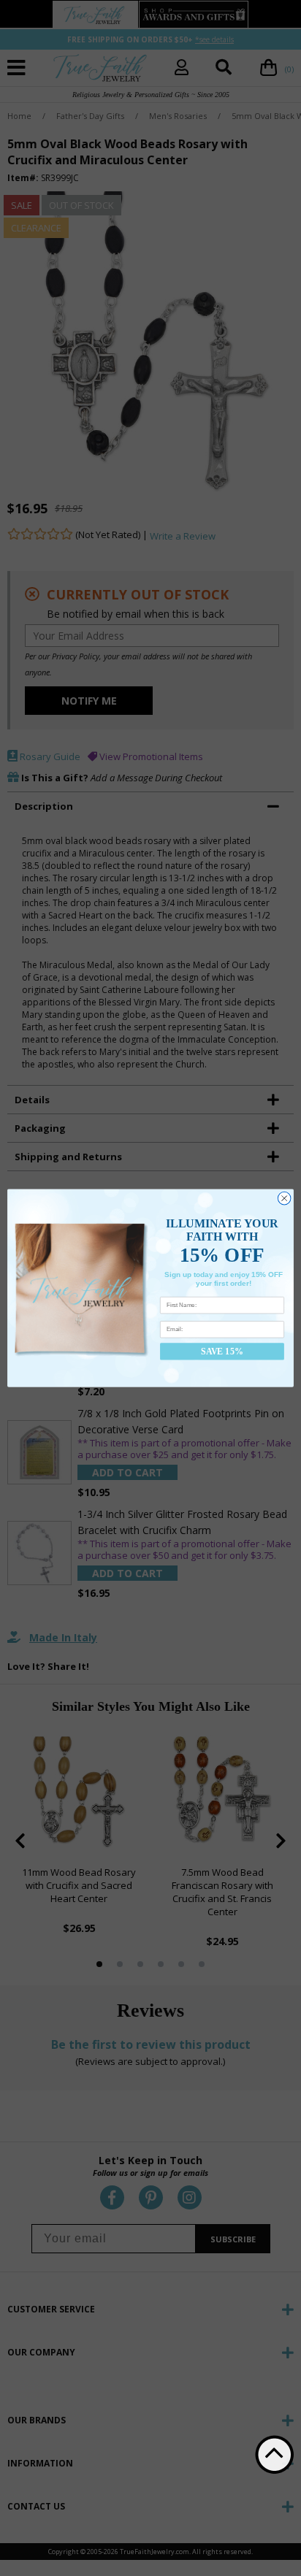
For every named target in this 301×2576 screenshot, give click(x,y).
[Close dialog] (284, 1198)
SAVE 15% (222, 1351)
